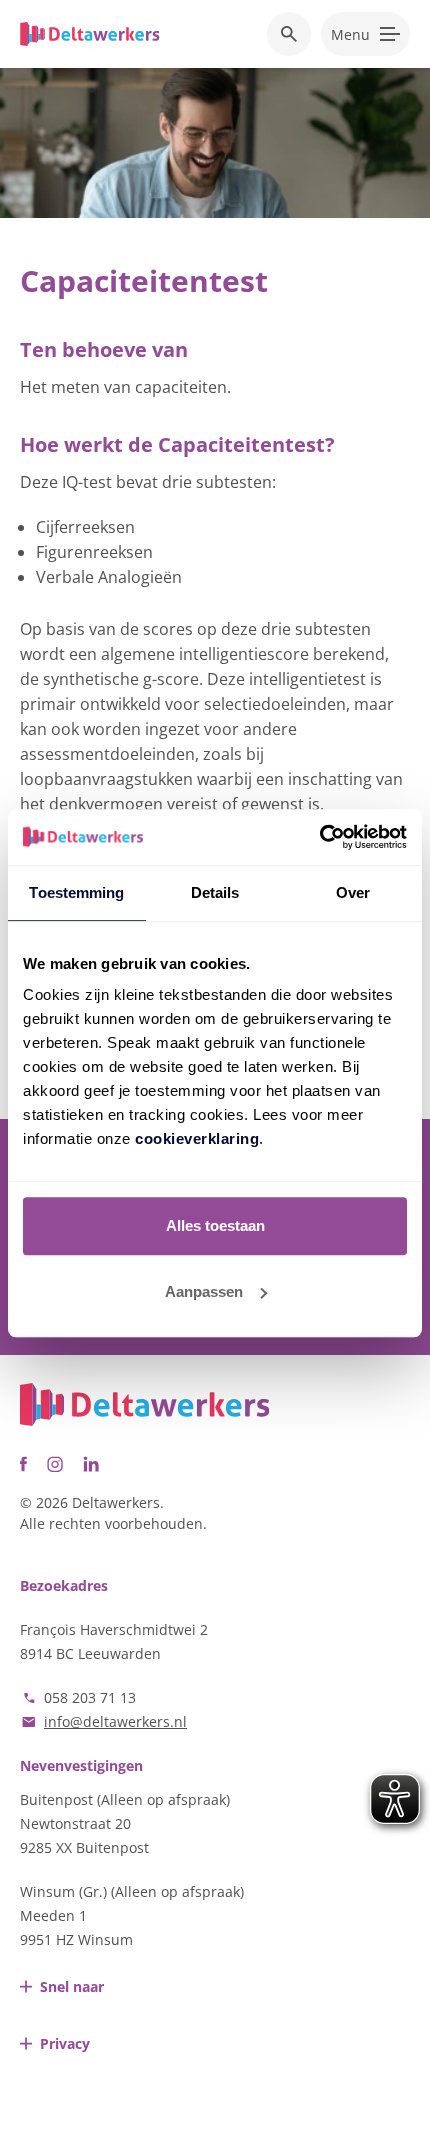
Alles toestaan (215, 1225)
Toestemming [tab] (76, 892)
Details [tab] (215, 892)
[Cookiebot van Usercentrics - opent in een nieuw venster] (319, 837)
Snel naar (72, 1986)
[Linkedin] (91, 1464)
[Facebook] (23, 1464)
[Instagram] (55, 1464)
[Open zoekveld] (289, 34)
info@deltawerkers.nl (115, 1721)
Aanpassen (204, 1291)
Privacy (65, 2043)
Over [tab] (353, 892)
